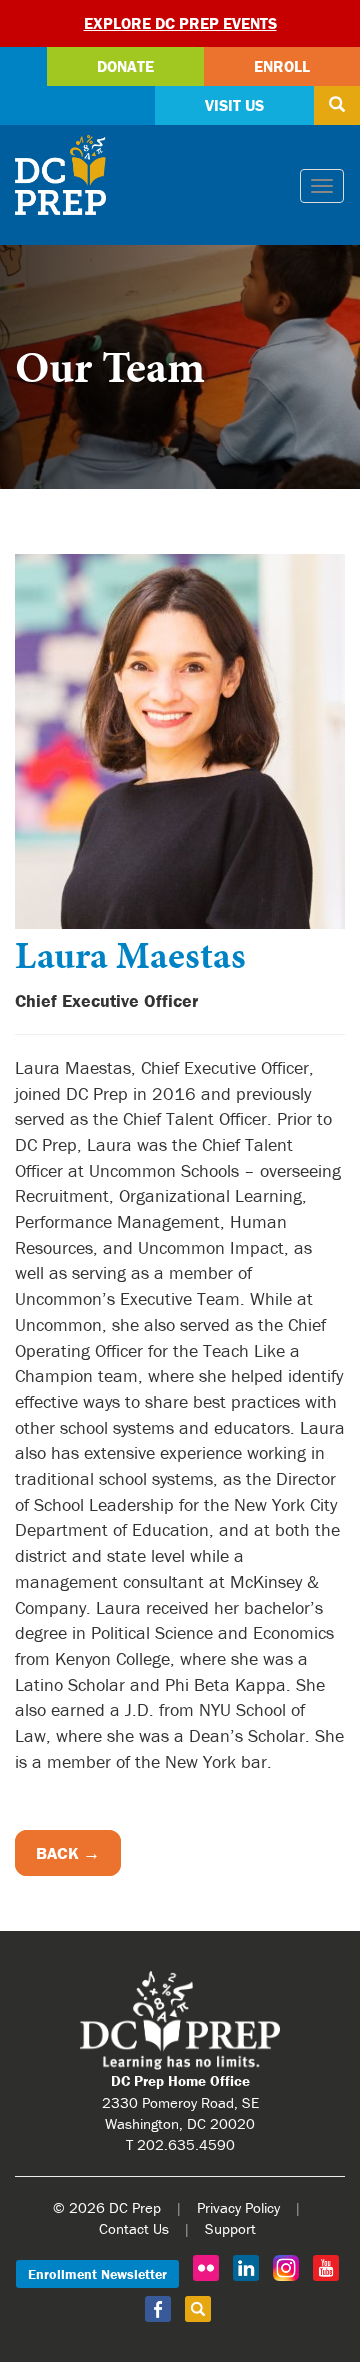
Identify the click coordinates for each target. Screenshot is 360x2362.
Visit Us (234, 105)
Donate (125, 66)
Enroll (282, 66)
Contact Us (134, 2228)
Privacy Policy (238, 2207)
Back (57, 1853)
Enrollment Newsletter (97, 2274)
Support (230, 2228)
